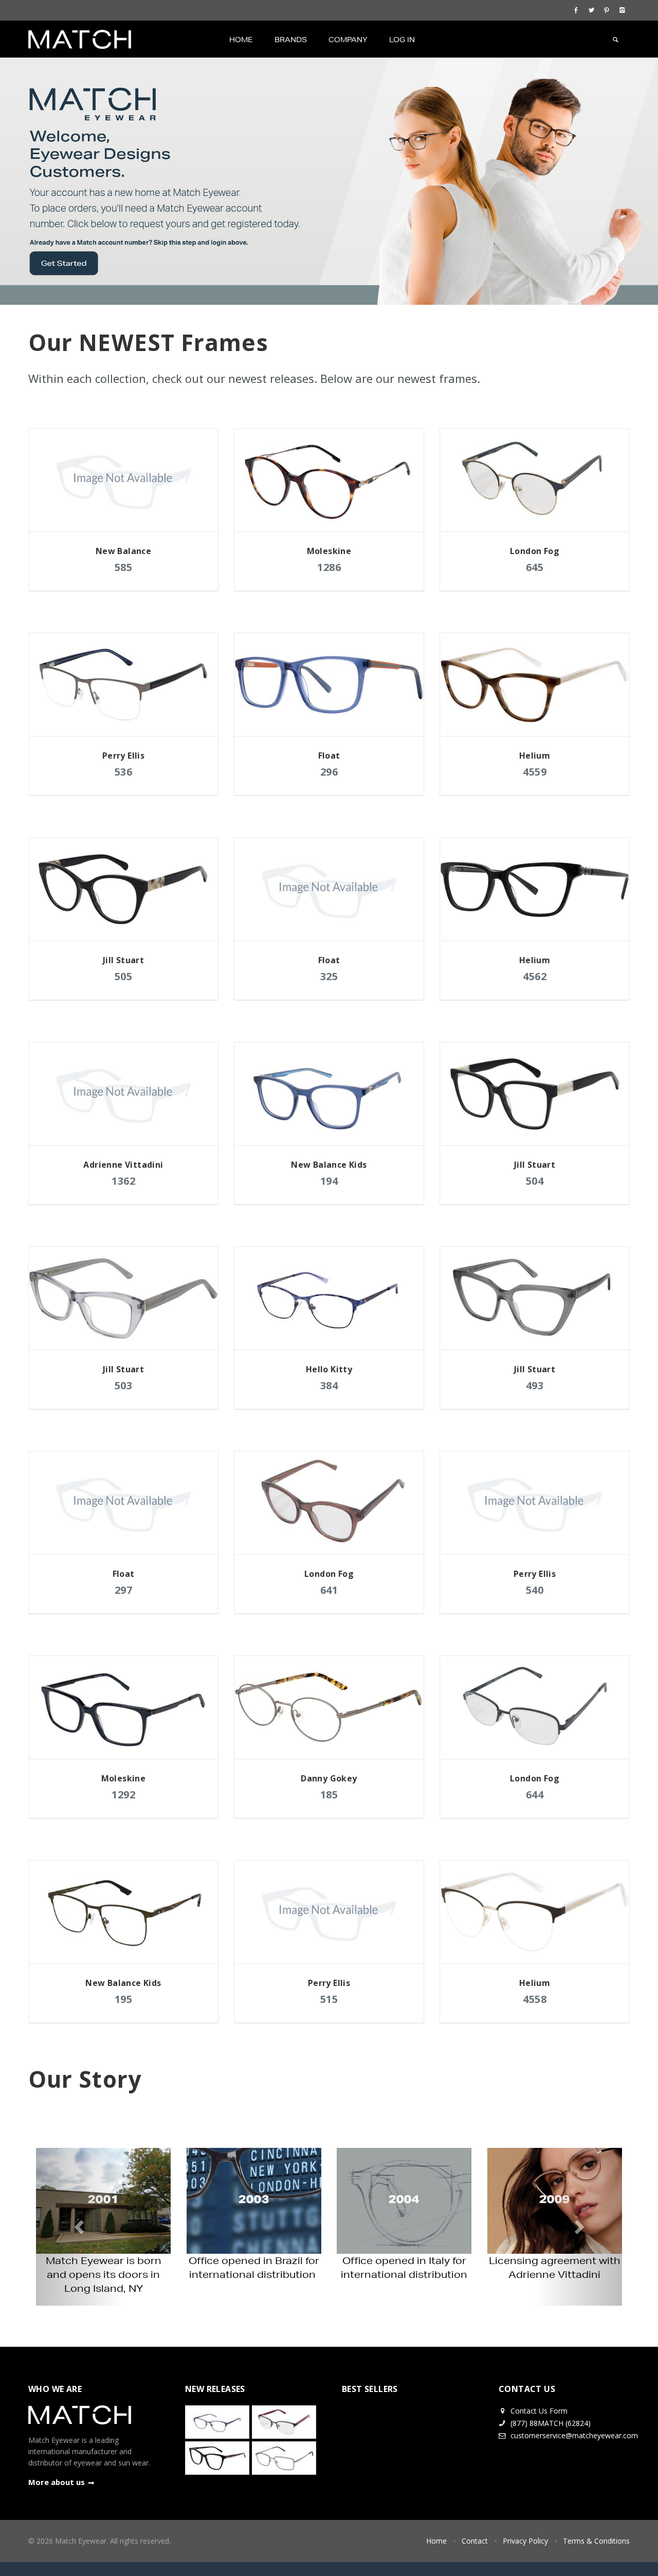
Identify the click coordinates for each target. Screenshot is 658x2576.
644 (535, 1795)
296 (329, 772)
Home (241, 40)
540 (535, 1590)
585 (124, 567)
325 (329, 976)
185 (329, 1795)
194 (329, 1181)
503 (124, 1385)
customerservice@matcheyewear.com (574, 2435)
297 (124, 1590)
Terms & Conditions (596, 2541)
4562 (535, 976)
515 (329, 1999)
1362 (123, 1181)
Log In (402, 40)
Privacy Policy (525, 2541)
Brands (291, 40)
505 (124, 976)
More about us (57, 2482)
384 (329, 1385)
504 (535, 1181)
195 (124, 1999)
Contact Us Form (538, 2411)
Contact (475, 2541)
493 (535, 1385)
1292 (123, 1795)
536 (124, 772)
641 (329, 1590)
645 (535, 567)
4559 (535, 772)
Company (348, 40)
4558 (535, 1999)
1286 (329, 567)
